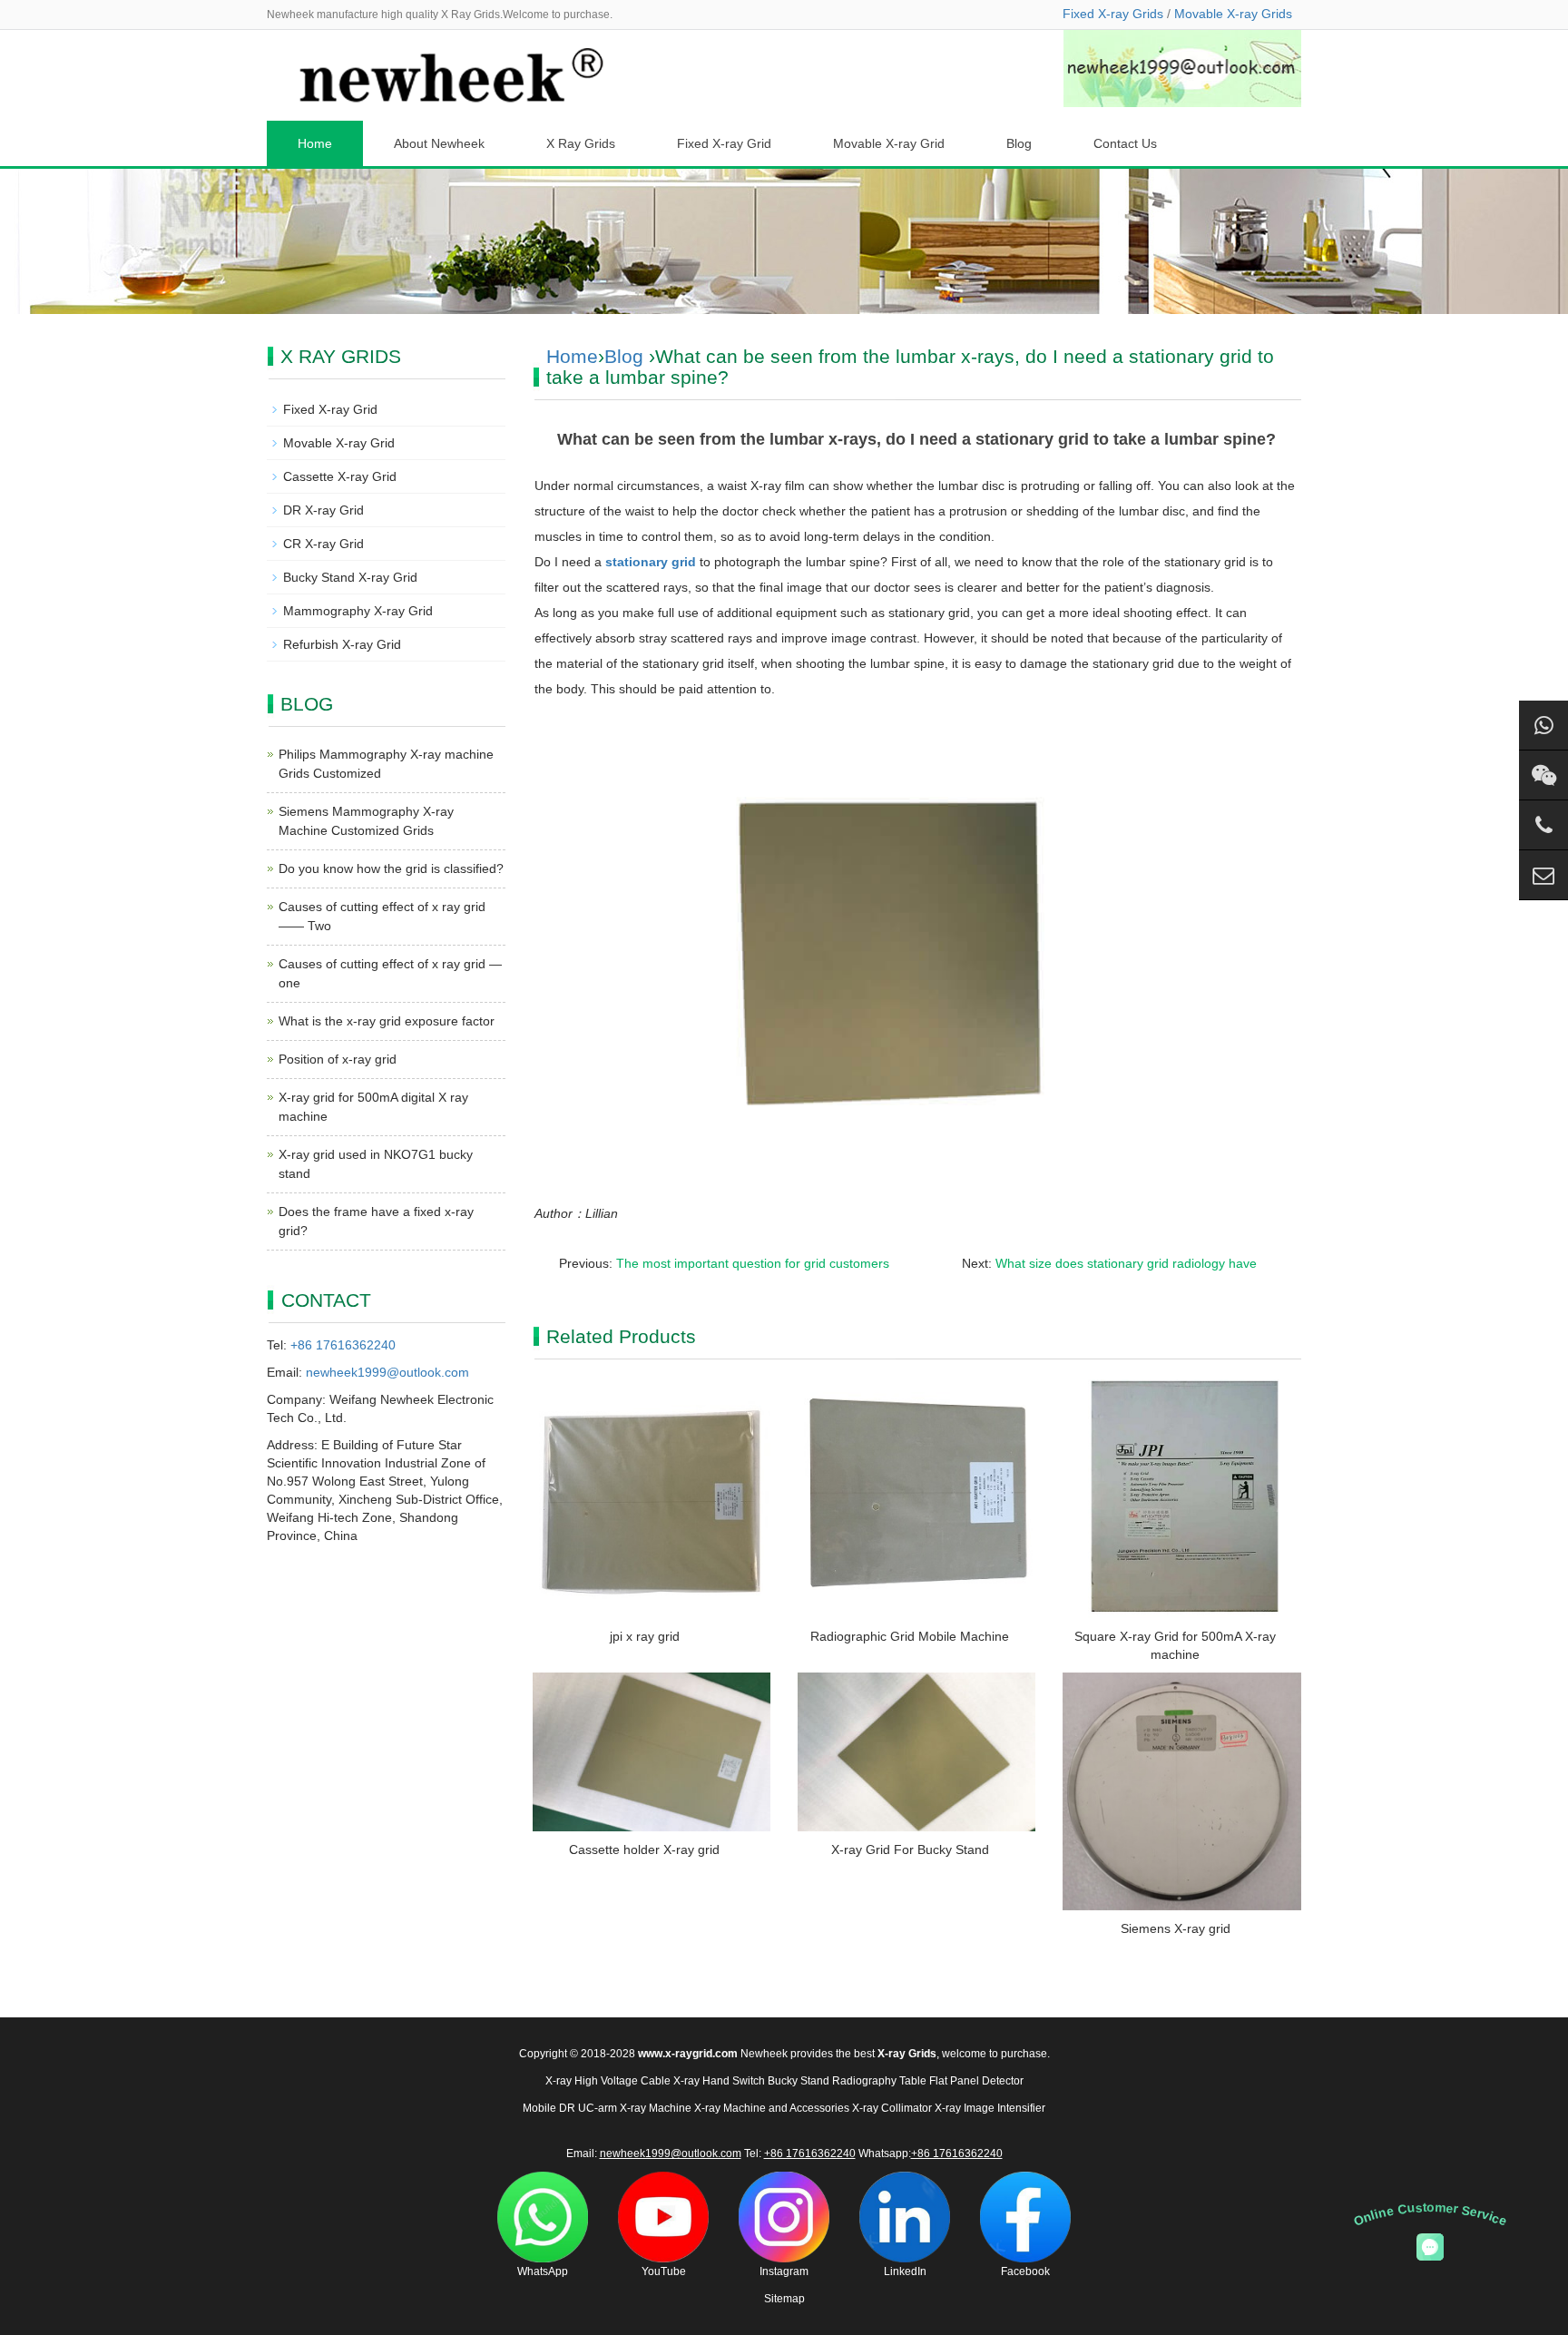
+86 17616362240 (343, 1345)
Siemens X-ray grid (1176, 1928)
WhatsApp (543, 2271)
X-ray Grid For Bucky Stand (910, 1849)
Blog (1019, 143)
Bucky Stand (799, 2081)
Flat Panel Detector (976, 2081)
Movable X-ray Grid (889, 143)
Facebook (1025, 2271)
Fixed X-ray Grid (724, 143)
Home (315, 143)
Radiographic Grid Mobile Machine (910, 1636)
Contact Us (1125, 143)
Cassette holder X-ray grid (644, 1849)
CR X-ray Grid (323, 544)
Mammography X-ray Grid (358, 611)
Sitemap (784, 2299)
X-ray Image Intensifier (990, 2108)
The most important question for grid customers (753, 1263)
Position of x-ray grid (338, 1059)
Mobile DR (549, 2108)
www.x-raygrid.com (688, 2054)
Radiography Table (879, 2081)
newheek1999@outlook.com (387, 1372)
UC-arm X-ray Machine (635, 2108)
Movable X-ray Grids (1233, 14)
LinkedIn (905, 2271)
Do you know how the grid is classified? (391, 868)
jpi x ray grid (645, 1636)
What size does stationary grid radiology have (1126, 1263)
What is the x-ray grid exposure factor (387, 1021)
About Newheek (439, 143)
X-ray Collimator (892, 2108)
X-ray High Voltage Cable (608, 2081)
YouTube (664, 2271)
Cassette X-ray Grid (340, 476)
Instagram (784, 2271)
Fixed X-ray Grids (1113, 14)
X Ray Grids (581, 143)
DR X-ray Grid (323, 510)
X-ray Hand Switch (719, 2081)
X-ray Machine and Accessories (772, 2108)
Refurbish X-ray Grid (342, 644)
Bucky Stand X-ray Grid (350, 577)
